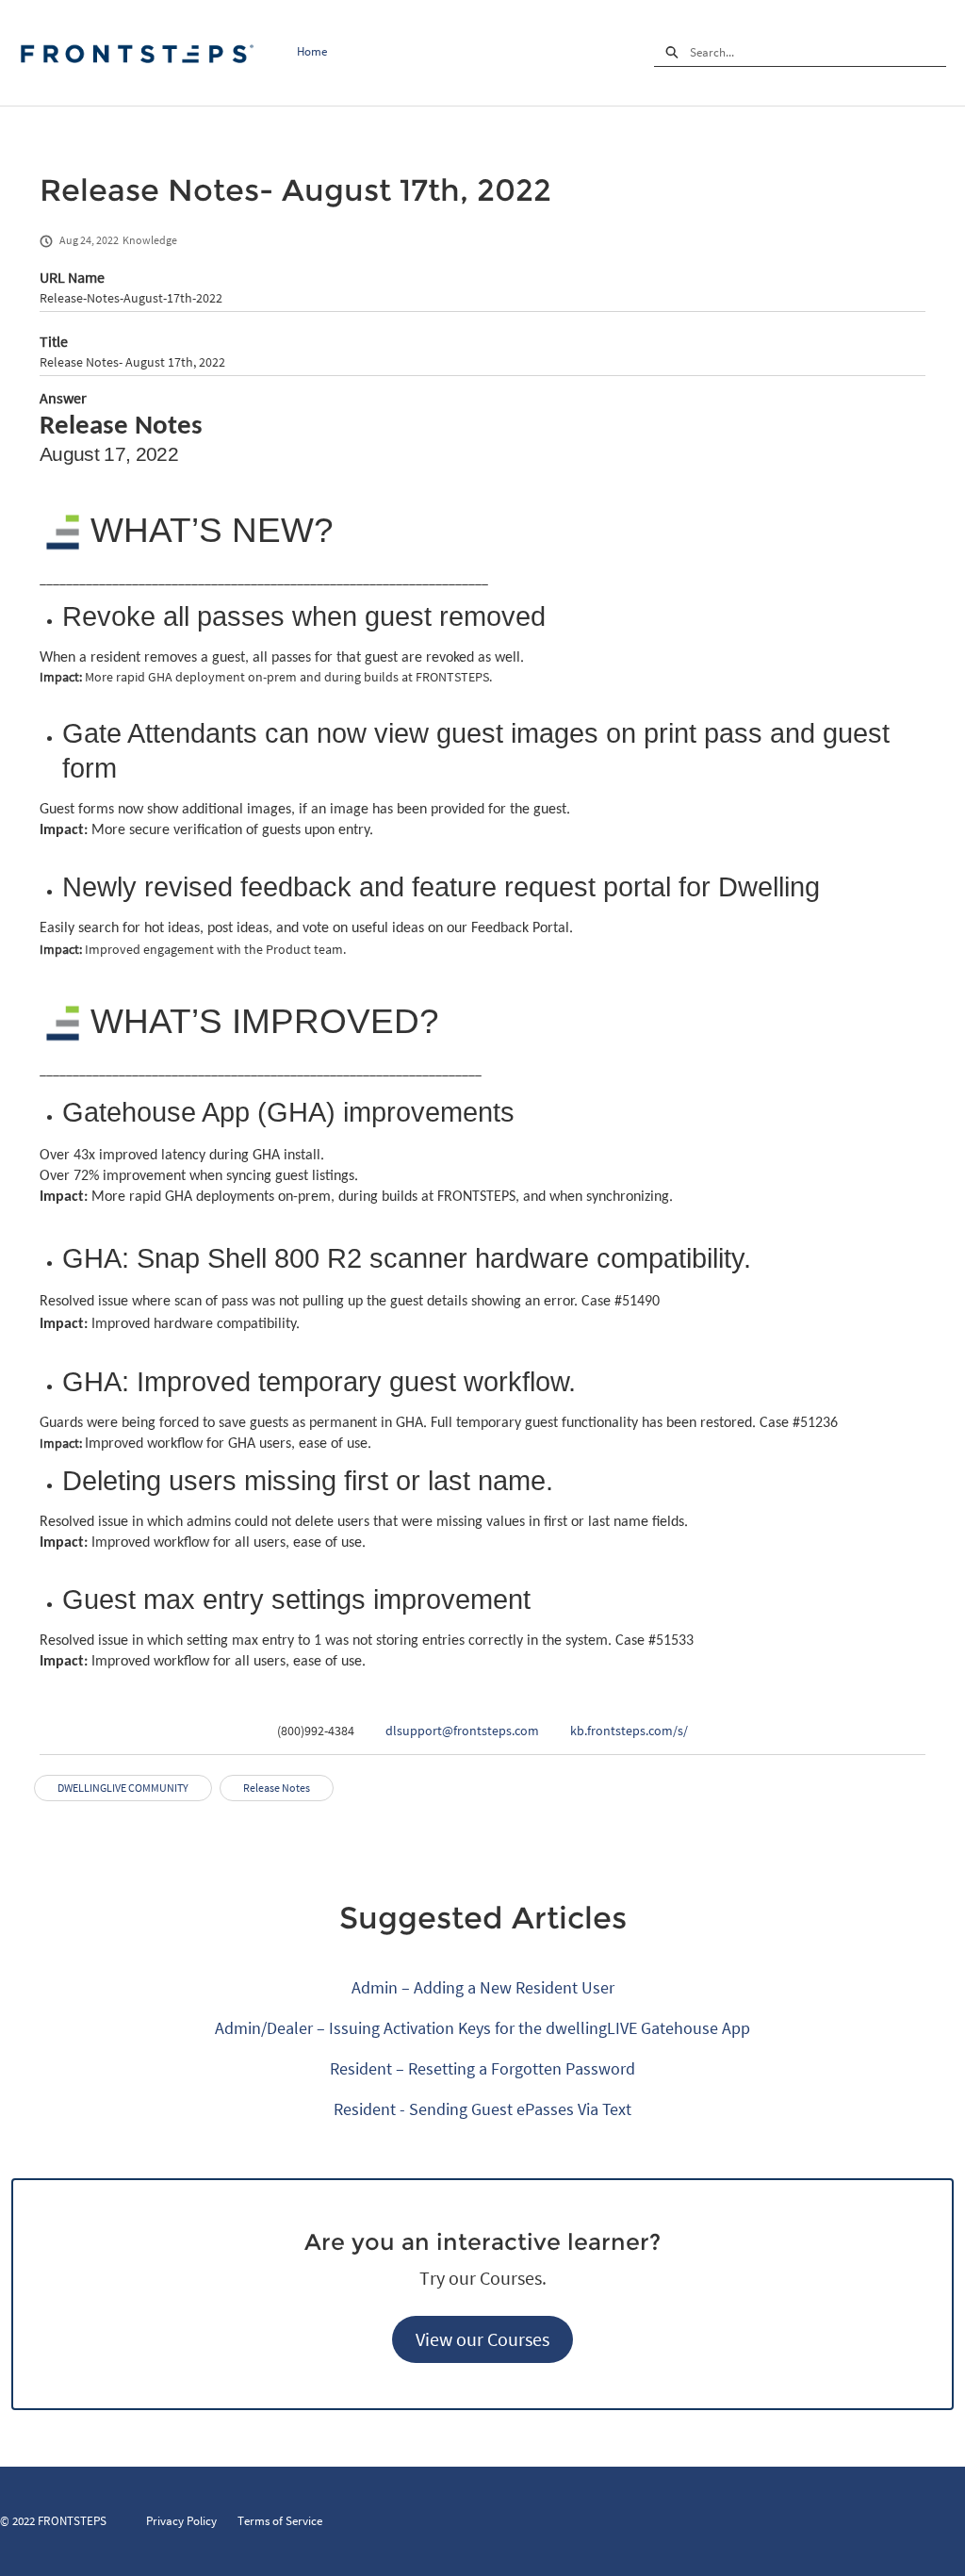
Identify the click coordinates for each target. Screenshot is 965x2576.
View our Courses (482, 2339)
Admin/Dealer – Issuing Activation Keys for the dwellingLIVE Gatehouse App (482, 2028)
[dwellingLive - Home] (137, 53)
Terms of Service (280, 2521)
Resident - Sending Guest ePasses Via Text (482, 2109)
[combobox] (818, 53)
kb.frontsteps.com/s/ (629, 1731)
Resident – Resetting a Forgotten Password (482, 2068)
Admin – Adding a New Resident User (483, 1987)
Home (312, 51)
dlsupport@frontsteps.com (462, 1731)
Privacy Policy (181, 2521)
